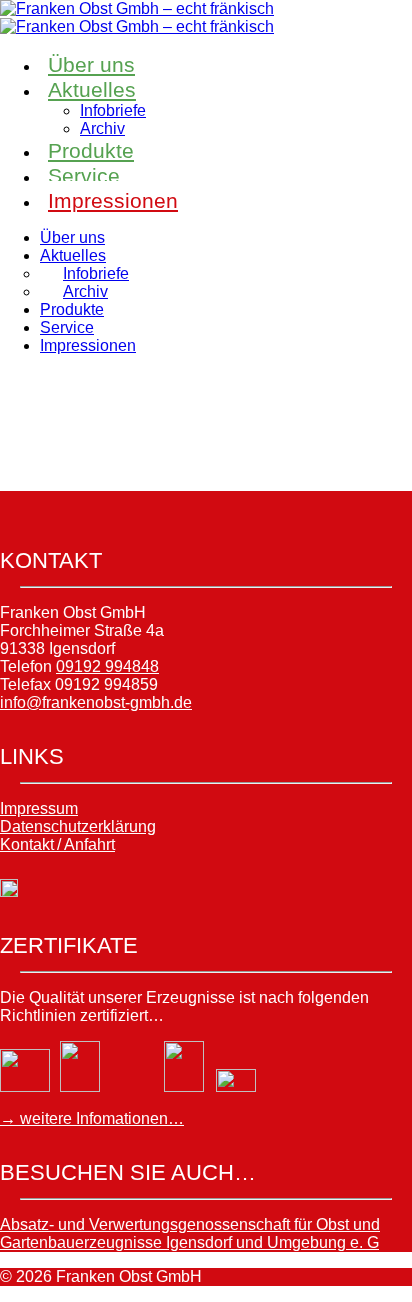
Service (84, 175)
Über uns (91, 64)
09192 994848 (107, 666)
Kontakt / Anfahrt (57, 844)
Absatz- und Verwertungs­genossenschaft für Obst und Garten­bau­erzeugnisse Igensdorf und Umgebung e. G (190, 1233)
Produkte (91, 150)
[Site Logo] (137, 8)
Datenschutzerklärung (78, 826)
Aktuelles (92, 89)
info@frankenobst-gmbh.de (96, 702)
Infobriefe (113, 110)
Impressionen (113, 200)
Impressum (39, 808)
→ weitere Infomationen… (92, 1118)
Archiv (102, 128)
